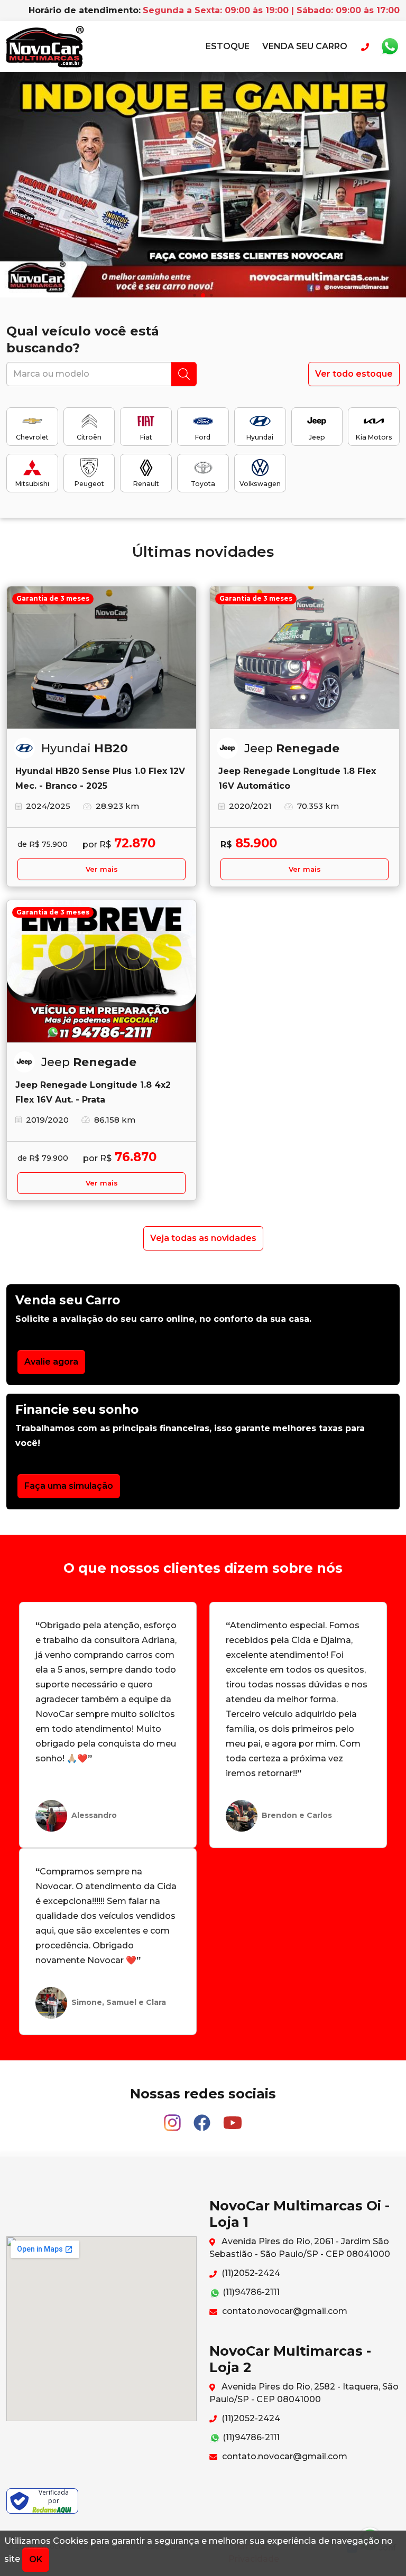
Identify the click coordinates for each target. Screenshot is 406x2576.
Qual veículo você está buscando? (83, 339)
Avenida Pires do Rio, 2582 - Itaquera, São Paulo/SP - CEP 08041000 (304, 2393)
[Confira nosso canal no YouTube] (233, 2118)
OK (36, 2559)
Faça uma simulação (69, 1486)
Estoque (228, 46)
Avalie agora (51, 1362)
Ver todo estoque (354, 374)
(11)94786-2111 (250, 2292)
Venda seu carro (305, 46)
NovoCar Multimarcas (45, 46)
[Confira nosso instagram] (173, 2118)
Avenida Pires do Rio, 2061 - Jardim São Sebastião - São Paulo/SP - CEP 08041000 (300, 2248)
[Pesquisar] (184, 374)
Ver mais (102, 869)
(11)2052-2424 (250, 2273)
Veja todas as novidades (203, 1238)
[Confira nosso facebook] (203, 2118)
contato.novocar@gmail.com (284, 2311)
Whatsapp (390, 46)
